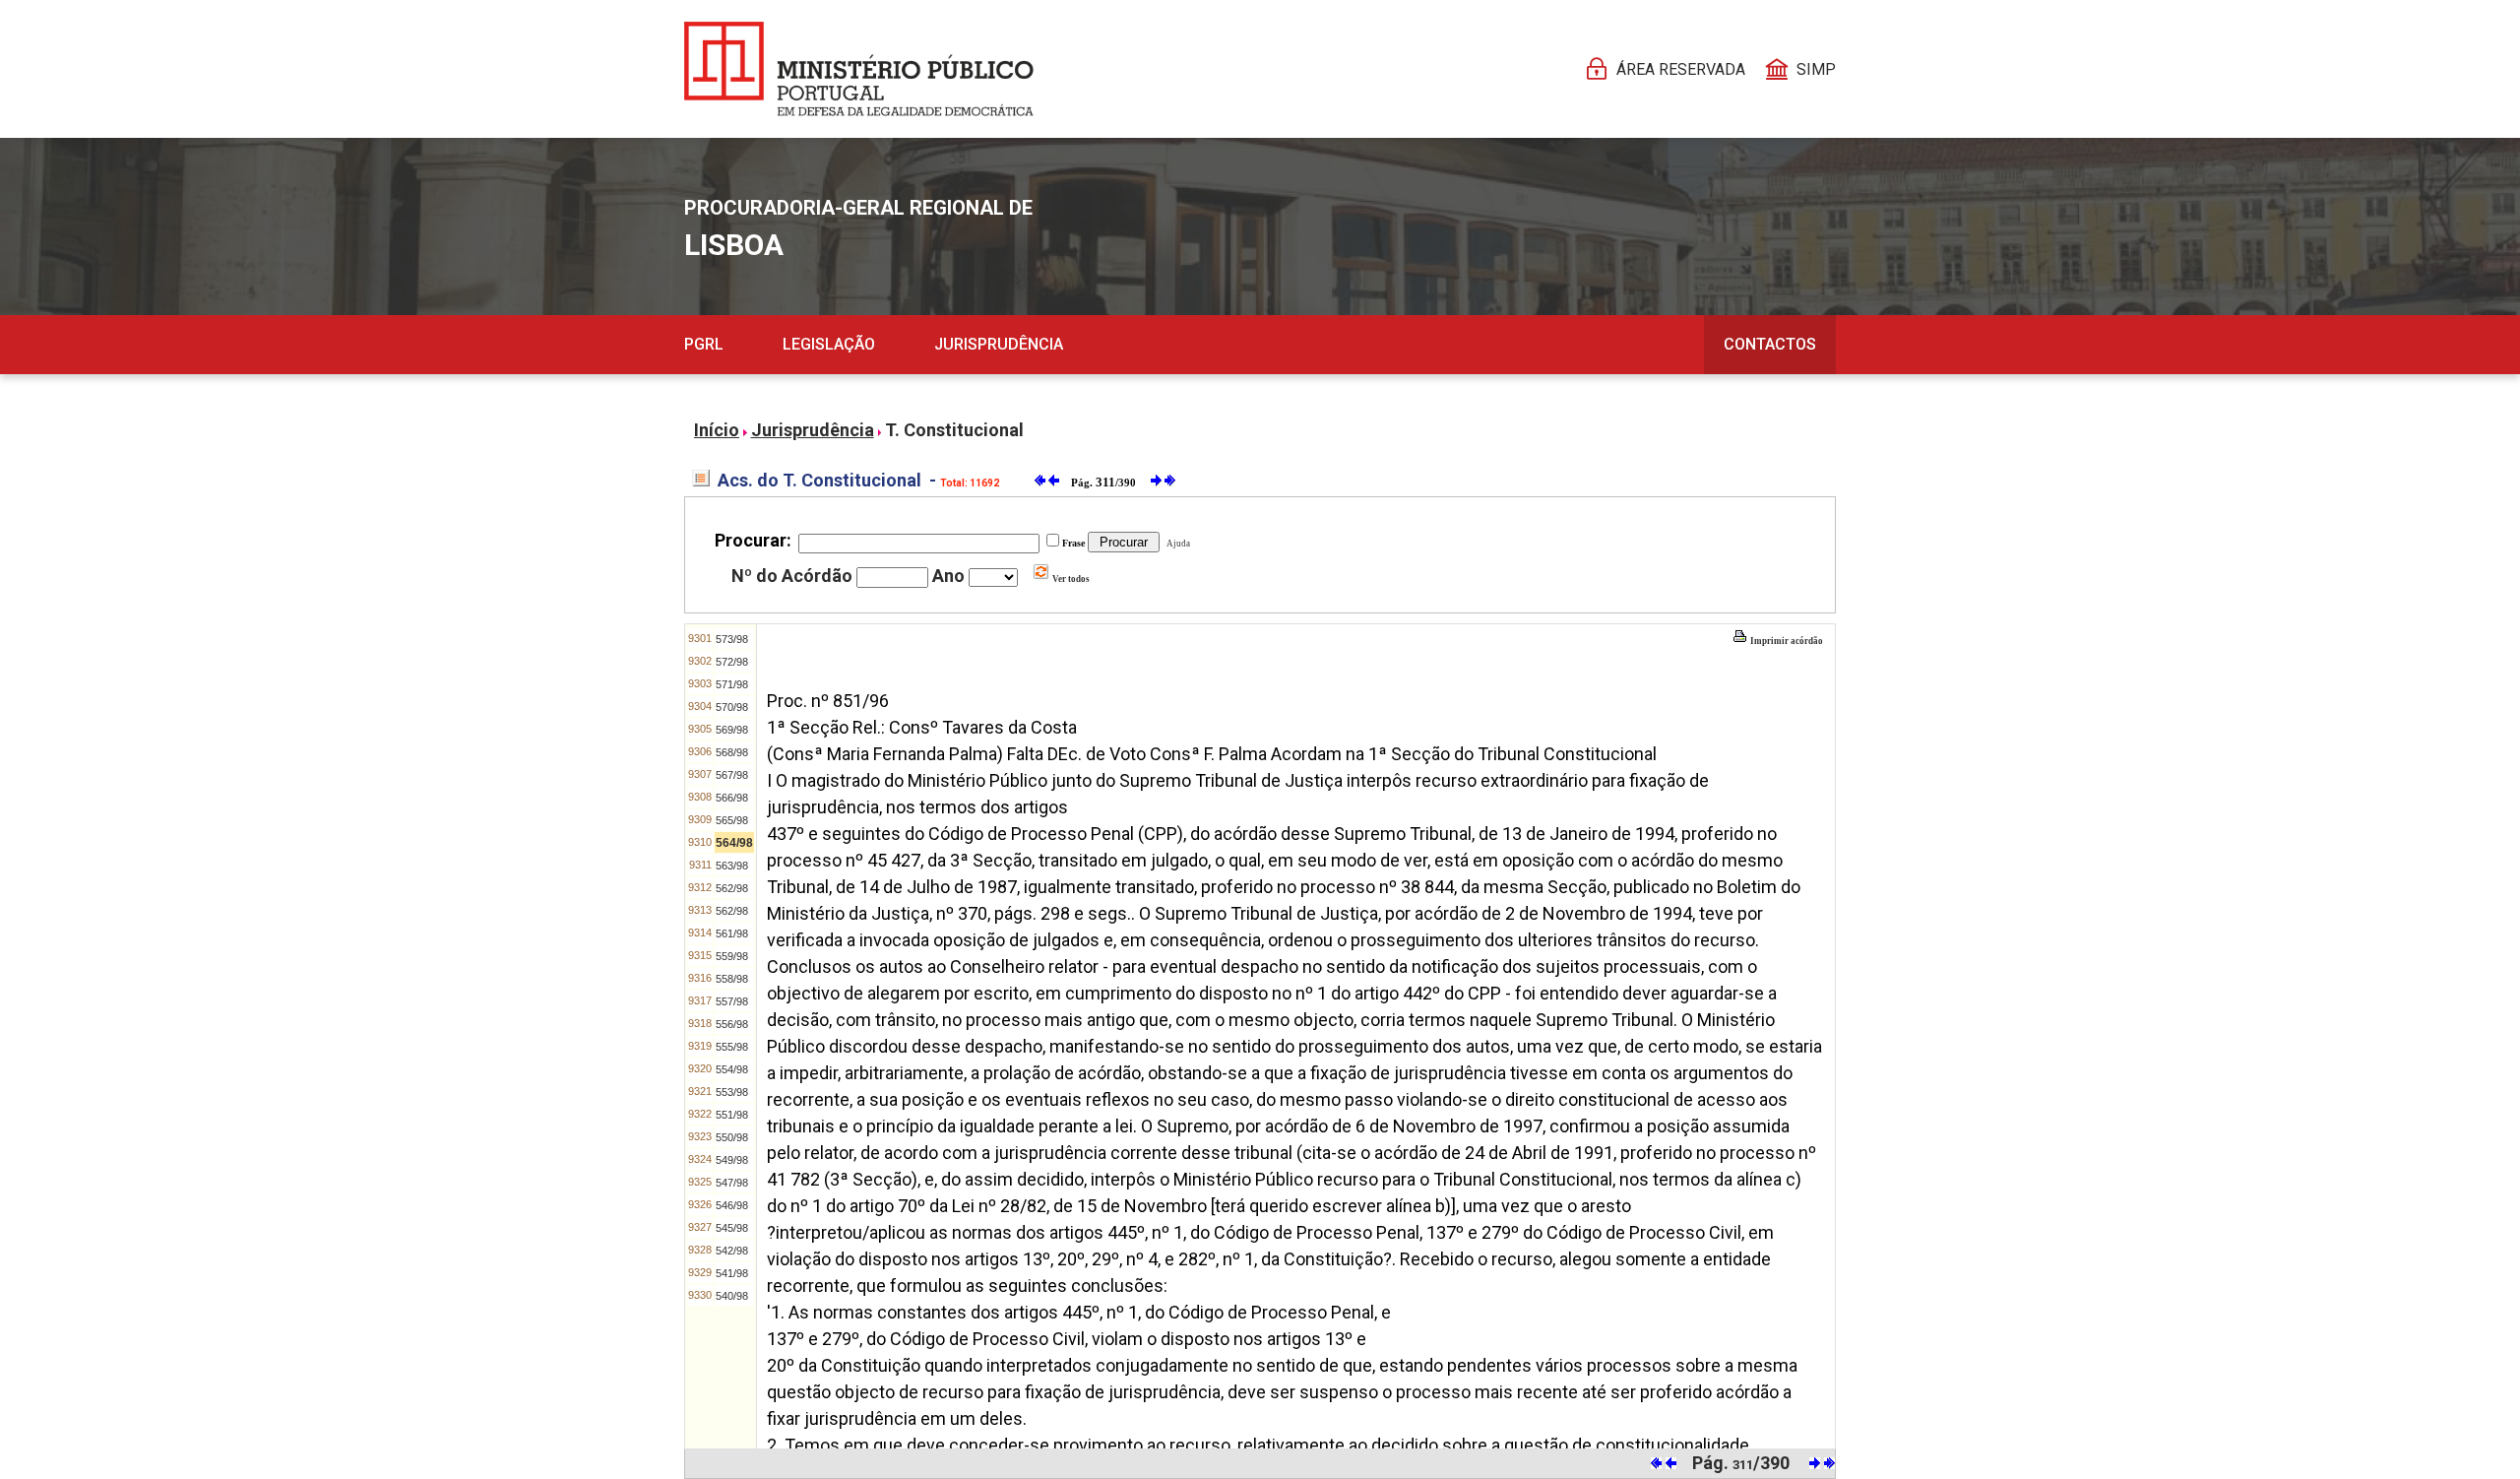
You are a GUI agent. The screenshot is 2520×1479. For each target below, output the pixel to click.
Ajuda (1176, 544)
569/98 (732, 730)
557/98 (732, 1001)
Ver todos (1070, 579)
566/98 (732, 798)
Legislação (829, 344)
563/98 (732, 866)
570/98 (732, 707)
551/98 (732, 1115)
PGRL (704, 344)
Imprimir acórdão (1786, 641)
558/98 (732, 979)
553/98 (732, 1092)
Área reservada (1681, 69)
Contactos (1770, 344)
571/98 (732, 684)
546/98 (732, 1205)
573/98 (732, 639)
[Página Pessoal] (859, 69)
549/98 (732, 1160)
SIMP (1816, 69)
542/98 (732, 1251)
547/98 (732, 1183)
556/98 (732, 1024)
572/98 (732, 662)
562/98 (732, 888)
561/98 (732, 933)
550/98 (732, 1137)
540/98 (732, 1296)
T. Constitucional (954, 430)
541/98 (732, 1273)
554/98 (732, 1069)
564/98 (734, 843)
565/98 (732, 820)
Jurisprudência (999, 344)
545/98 (732, 1228)
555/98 (732, 1047)
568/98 (732, 752)
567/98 (732, 775)
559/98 (732, 956)
